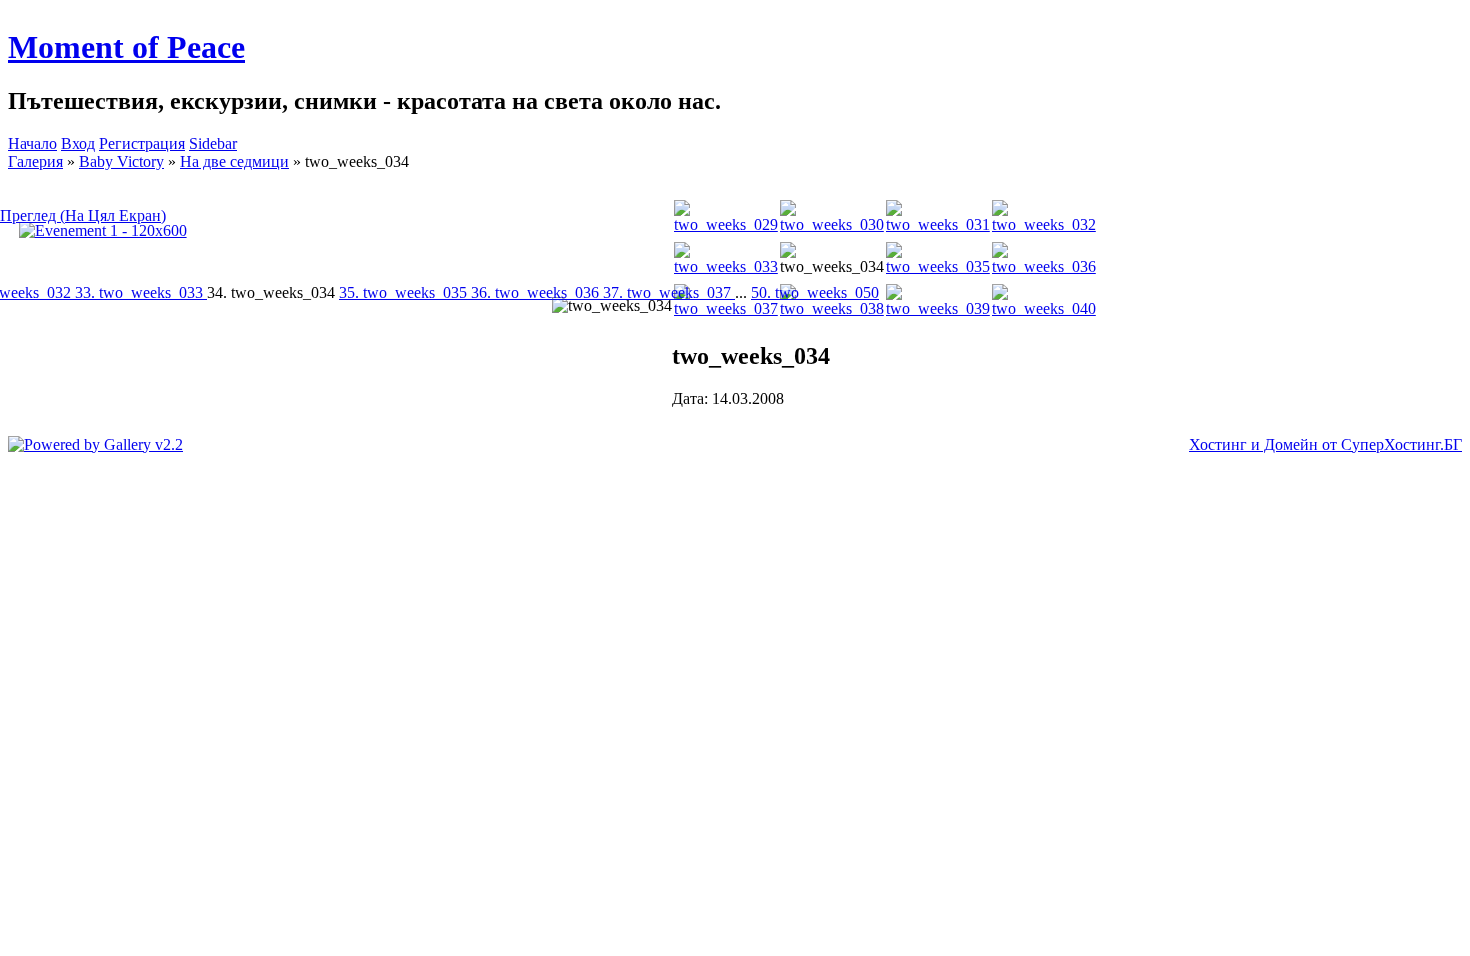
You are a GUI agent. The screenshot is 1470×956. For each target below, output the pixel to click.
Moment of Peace (126, 47)
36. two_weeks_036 (537, 292)
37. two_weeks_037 (669, 292)
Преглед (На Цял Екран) (83, 215)
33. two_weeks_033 (141, 292)
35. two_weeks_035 (405, 292)
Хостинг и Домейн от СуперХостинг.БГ (1325, 444)
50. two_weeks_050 (815, 292)
